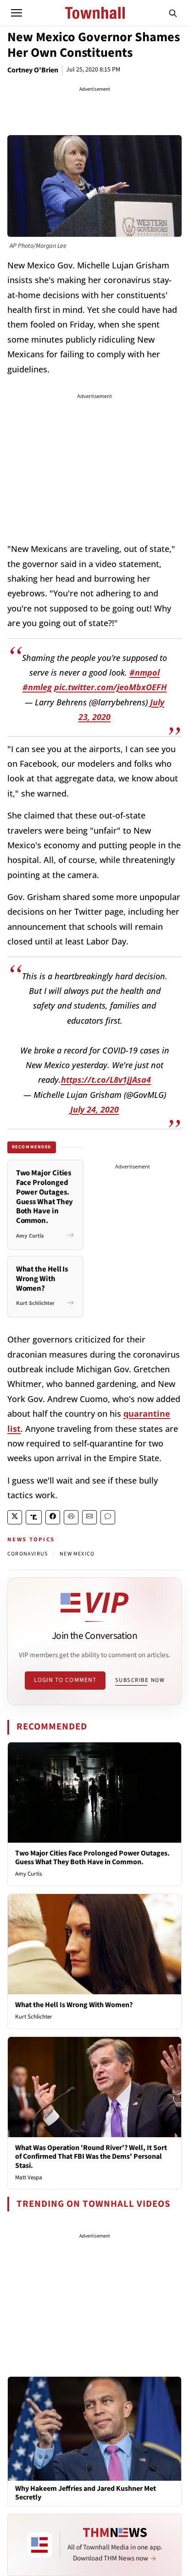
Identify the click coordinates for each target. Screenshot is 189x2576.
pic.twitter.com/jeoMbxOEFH (111, 687)
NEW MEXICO (77, 1554)
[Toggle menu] (17, 13)
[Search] (173, 13)
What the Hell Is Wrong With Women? (74, 2005)
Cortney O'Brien (33, 70)
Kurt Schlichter (34, 2017)
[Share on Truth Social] (34, 1517)
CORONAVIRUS (28, 1554)
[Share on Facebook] (53, 1517)
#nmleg (37, 687)
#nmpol (145, 672)
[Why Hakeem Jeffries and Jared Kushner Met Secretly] (94, 2429)
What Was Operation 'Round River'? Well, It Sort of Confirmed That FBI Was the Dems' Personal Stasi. (91, 2156)
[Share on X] (15, 1517)
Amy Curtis (28, 1874)
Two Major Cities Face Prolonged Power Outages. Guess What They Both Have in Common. (92, 1858)
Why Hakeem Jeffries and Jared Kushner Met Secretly (86, 2493)
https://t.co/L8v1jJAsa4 (106, 1080)
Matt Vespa (29, 2178)
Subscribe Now (140, 1680)
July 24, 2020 (94, 1109)
